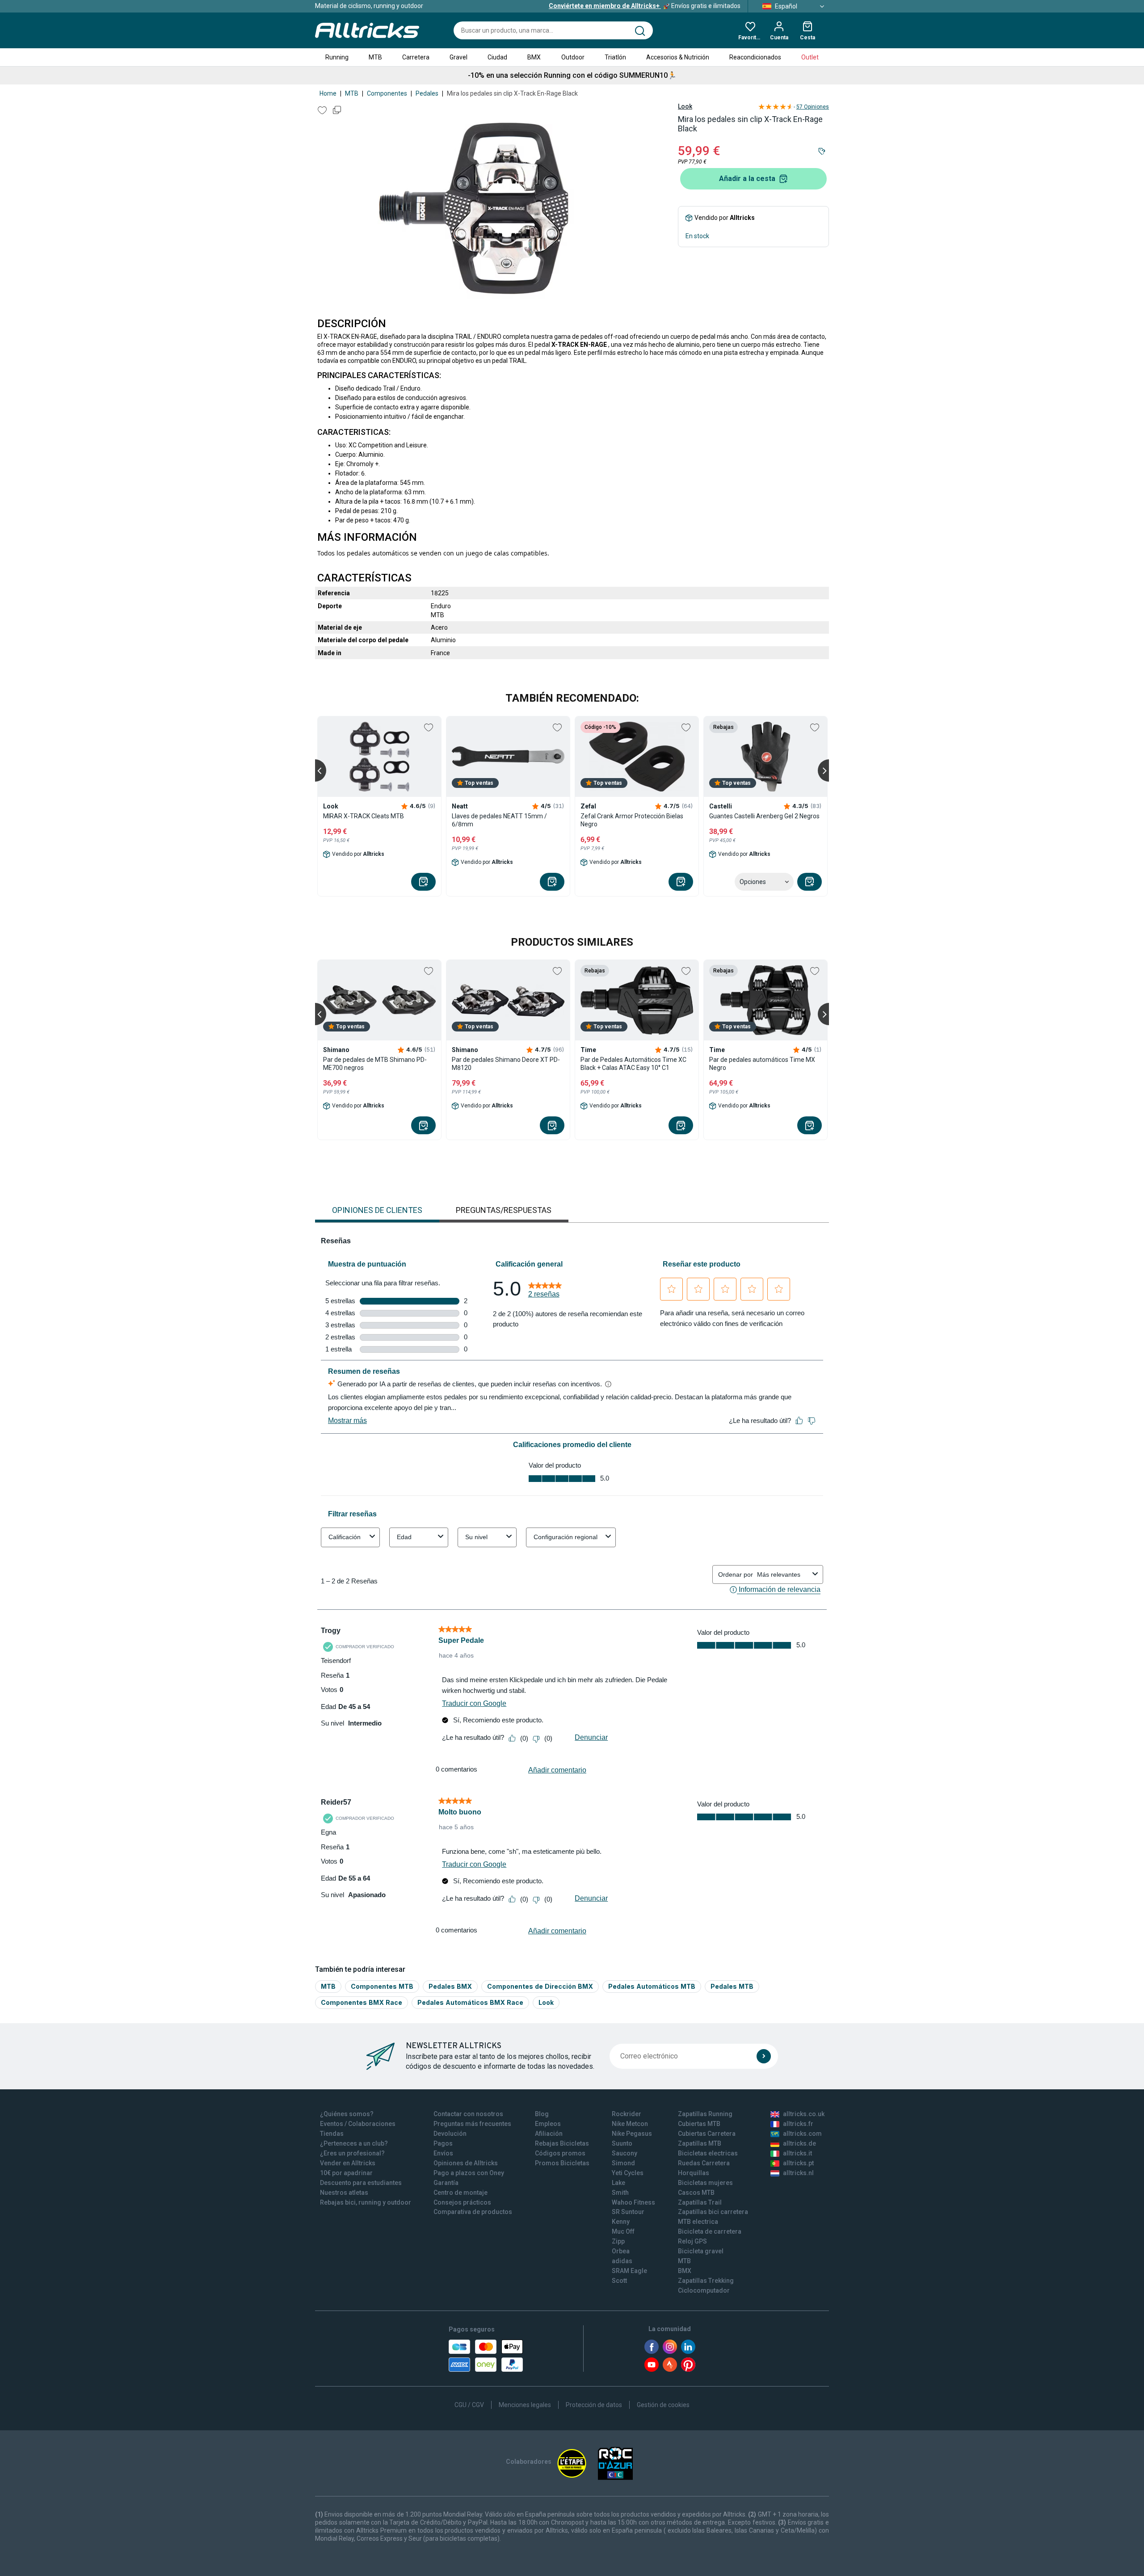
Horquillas (694, 2173)
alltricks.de (799, 2143)
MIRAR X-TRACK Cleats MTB (364, 816)
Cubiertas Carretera (707, 2134)
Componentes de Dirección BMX (540, 1986)
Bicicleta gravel (701, 2251)
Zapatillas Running (705, 2114)
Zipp (618, 2241)
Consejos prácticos (462, 2202)
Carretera (416, 57)
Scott (619, 2281)
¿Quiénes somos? (347, 2114)
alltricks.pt (798, 2163)
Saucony (625, 2153)
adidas (622, 2261)
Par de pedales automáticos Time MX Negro (762, 1064)
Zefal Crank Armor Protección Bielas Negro (632, 820)
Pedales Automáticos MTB (652, 1986)
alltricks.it (797, 2153)
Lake (618, 2183)
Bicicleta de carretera (710, 2231)
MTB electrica (698, 2222)
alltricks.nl (798, 2173)
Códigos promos (560, 2153)
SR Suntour (628, 2212)
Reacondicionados (755, 57)
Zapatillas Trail (700, 2202)
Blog (542, 2114)
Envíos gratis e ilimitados (645, 6)
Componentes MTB (382, 1986)
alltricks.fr (798, 2124)
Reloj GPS (692, 2241)
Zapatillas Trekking (706, 2281)
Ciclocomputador (704, 2290)
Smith (620, 2193)
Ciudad (497, 57)
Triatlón (615, 57)
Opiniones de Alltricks (466, 2163)
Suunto (622, 2143)
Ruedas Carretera (704, 2163)
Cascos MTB (696, 2193)
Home (328, 93)
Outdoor (573, 57)
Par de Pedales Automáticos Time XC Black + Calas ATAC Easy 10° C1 (633, 1064)
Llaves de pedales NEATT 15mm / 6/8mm (499, 820)
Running (337, 57)
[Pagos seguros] (486, 2356)
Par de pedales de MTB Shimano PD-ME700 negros (375, 1064)
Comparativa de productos (473, 2212)
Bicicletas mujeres (705, 2183)
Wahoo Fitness (633, 2202)
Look (685, 106)
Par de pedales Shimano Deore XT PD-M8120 (506, 1064)
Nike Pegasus (632, 2134)
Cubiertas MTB (699, 2124)
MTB (375, 57)
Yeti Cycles (628, 2173)
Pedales (427, 93)
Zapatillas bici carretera (713, 2212)
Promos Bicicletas (562, 2163)
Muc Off (623, 2231)
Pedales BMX (450, 1986)
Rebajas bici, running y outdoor (366, 2202)
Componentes (387, 93)
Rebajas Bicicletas (562, 2143)
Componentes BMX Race (362, 2002)
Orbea (621, 2251)
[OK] (764, 2056)
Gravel (458, 57)
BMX (534, 57)
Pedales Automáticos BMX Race (470, 2002)
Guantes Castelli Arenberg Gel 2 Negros (764, 816)
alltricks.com (802, 2134)
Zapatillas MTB (700, 2143)
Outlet (810, 57)
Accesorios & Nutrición (678, 57)
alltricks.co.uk (804, 2114)
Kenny (621, 2222)
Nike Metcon (630, 2124)
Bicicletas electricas (708, 2153)
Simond (623, 2163)
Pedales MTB (732, 1986)
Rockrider (627, 2114)
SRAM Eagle (629, 2271)
